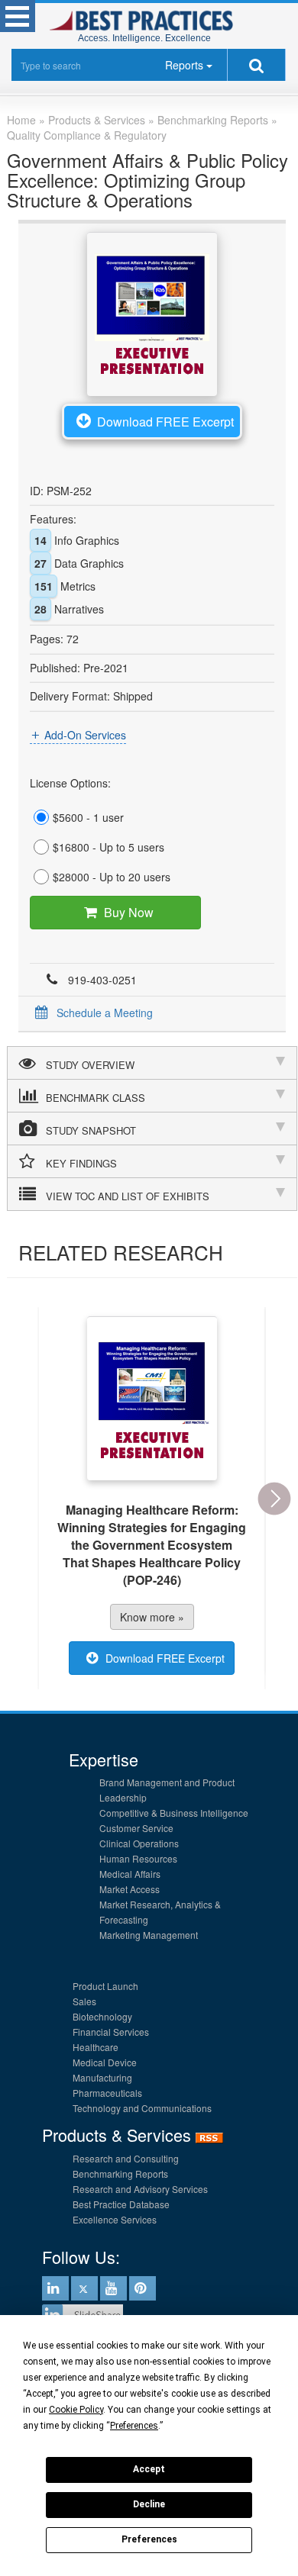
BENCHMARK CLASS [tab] (96, 1098)
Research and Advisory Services (140, 2189)
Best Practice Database (121, 2204)
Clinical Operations (139, 1843)
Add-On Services (85, 735)
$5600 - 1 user (88, 817)
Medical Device (105, 2062)
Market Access (130, 1889)
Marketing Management (149, 1935)
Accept (149, 2469)
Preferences (149, 2539)
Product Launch (105, 1986)
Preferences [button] (134, 2426)
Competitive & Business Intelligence (174, 1813)
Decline (149, 2504)
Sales (84, 2001)
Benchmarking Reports (120, 2173)
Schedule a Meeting (105, 1013)
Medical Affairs (130, 1874)
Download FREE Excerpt (165, 422)
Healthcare (96, 2047)
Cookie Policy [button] (76, 2410)
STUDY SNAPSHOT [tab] (91, 1130)
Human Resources (138, 1858)
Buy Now (129, 912)
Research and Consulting (126, 2158)
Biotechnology (102, 2016)
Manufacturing (102, 2077)
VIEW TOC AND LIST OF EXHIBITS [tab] (128, 1196)
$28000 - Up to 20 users (112, 877)
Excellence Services (115, 2219)
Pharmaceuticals (107, 2093)
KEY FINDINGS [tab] (81, 1163)
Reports (184, 65)
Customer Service (136, 1828)
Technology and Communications (142, 2108)
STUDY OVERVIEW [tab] (90, 1065)
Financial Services (111, 2032)
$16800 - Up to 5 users (109, 847)
